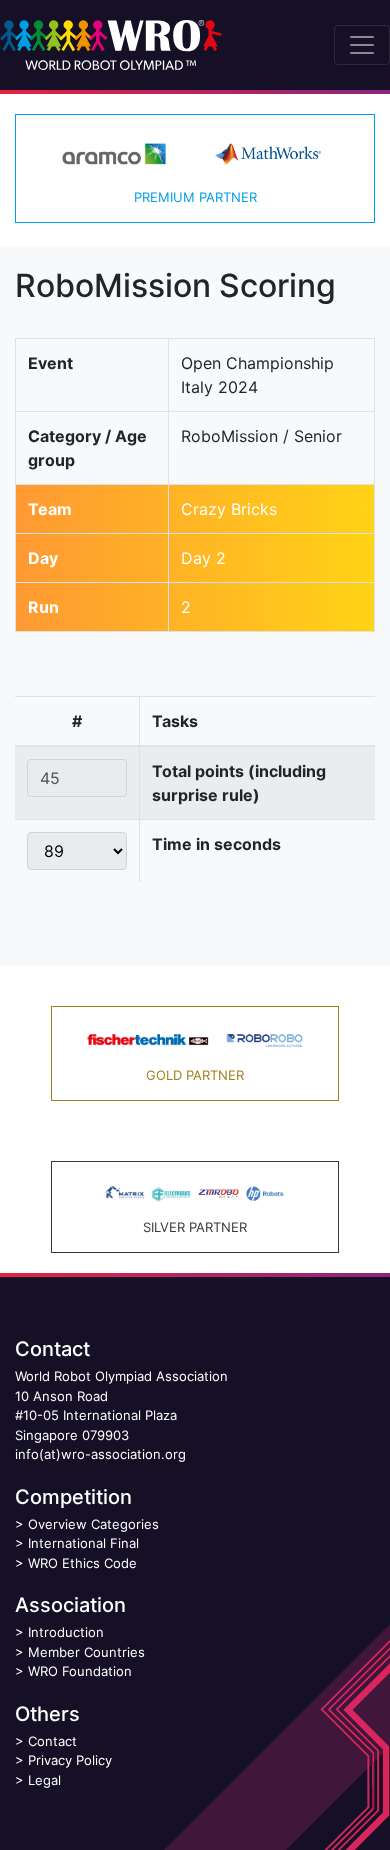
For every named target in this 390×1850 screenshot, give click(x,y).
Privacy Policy (70, 1760)
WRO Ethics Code (82, 1563)
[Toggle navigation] (362, 45)
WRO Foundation (80, 1671)
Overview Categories (93, 1524)
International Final (83, 1543)
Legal (44, 1780)
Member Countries (86, 1652)
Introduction (66, 1632)
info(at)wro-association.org (100, 1454)
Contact (52, 1741)
